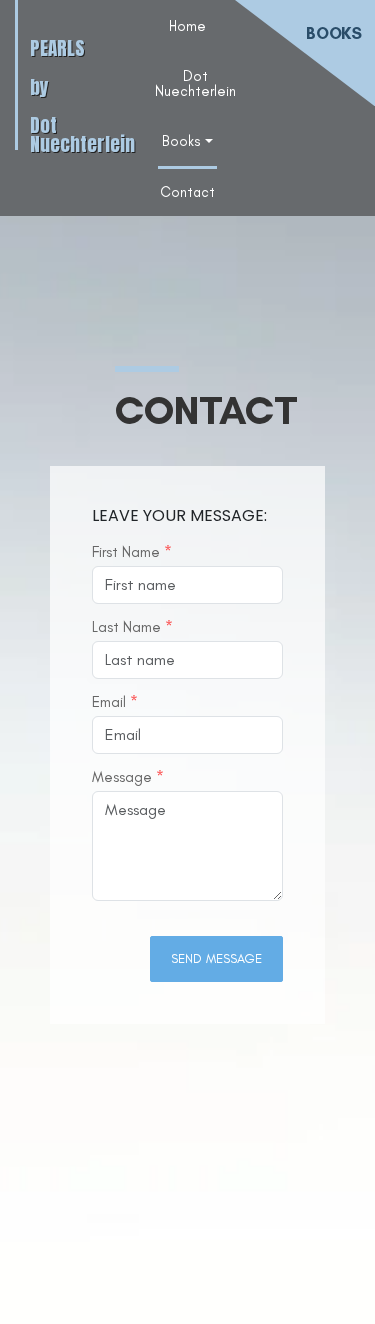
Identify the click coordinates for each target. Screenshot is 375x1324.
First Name (132, 552)
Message (128, 777)
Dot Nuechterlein (195, 83)
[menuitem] (187, 25)
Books (181, 141)
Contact (187, 192)
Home (187, 26)
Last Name (132, 627)
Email (115, 702)
